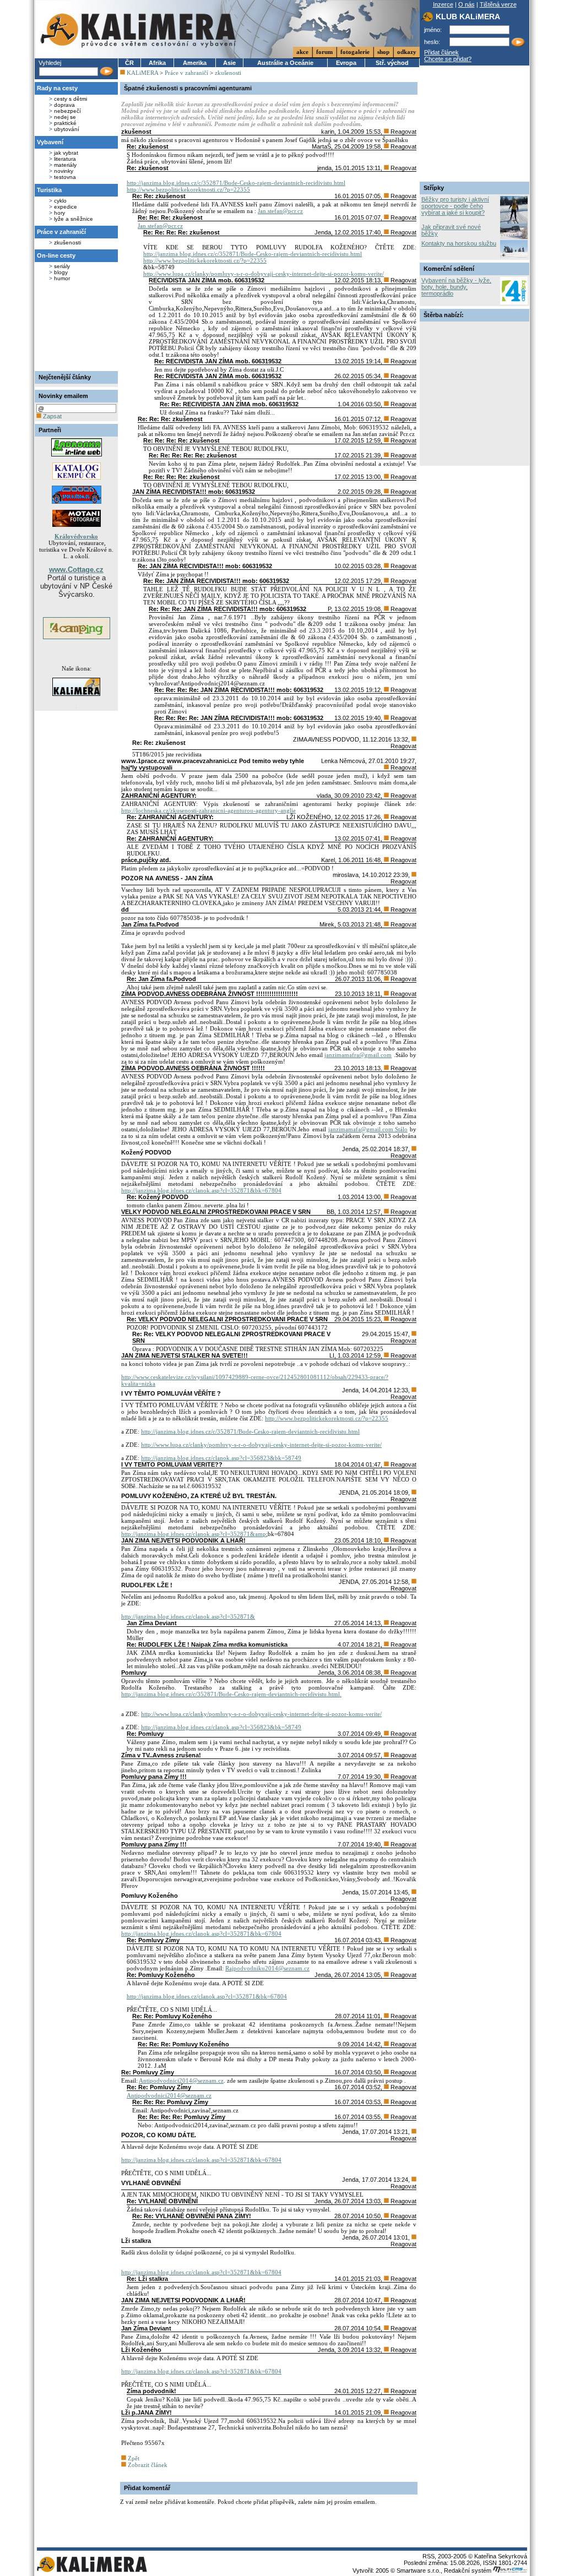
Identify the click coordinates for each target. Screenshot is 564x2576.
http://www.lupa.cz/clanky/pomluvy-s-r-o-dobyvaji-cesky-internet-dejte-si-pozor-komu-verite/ (264, 274)
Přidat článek (441, 52)
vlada (324, 796)
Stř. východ (392, 63)
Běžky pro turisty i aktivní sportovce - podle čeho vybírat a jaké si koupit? (455, 206)
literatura (65, 159)
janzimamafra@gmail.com (358, 1055)
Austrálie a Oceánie (285, 63)
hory (59, 213)
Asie (229, 63)
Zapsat (51, 416)
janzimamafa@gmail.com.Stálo (368, 1129)
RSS (429, 2556)
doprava (64, 105)
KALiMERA (142, 73)
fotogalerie (355, 52)
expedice (66, 207)
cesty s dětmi (70, 99)
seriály (62, 266)
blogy (61, 272)
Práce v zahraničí (61, 232)
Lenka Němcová (343, 761)
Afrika (157, 63)
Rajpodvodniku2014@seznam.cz (267, 1968)
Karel (328, 860)
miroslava (346, 875)
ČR (129, 63)
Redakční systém (468, 2570)
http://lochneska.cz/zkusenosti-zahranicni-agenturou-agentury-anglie (208, 810)
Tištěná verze (498, 4)
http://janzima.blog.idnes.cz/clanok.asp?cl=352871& (188, 1616)
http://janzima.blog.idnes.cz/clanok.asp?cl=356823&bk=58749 (221, 1458)
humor (62, 278)
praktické (65, 123)
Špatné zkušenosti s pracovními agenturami (188, 88)
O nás (467, 4)
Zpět (133, 2458)
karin (328, 132)
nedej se (65, 117)
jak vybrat (66, 153)
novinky (64, 171)
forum (324, 52)
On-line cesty (56, 255)
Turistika (49, 190)
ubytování (67, 129)
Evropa (346, 63)
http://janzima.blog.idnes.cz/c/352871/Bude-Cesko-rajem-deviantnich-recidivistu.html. (231, 1694)
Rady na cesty (57, 88)
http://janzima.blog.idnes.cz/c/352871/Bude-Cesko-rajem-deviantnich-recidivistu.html (236, 183)
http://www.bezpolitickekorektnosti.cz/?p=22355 (188, 189)
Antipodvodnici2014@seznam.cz (181, 2081)
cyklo (60, 201)
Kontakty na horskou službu (459, 243)
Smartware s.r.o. (419, 2570)
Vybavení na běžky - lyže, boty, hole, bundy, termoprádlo (456, 287)
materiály (65, 165)
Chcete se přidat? (448, 59)
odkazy (407, 52)
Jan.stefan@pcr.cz (280, 211)
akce (302, 52)
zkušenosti (67, 243)
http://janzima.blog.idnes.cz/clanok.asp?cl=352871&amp (194, 1534)
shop (383, 52)
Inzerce (443, 4)
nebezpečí (67, 111)
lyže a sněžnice (74, 219)
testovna (65, 177)
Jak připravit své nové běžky (451, 230)
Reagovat (403, 132)
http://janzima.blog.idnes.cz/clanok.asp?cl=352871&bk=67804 (201, 1190)
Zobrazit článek (147, 2465)
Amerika (195, 63)
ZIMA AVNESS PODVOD (326, 739)
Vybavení (50, 142)
